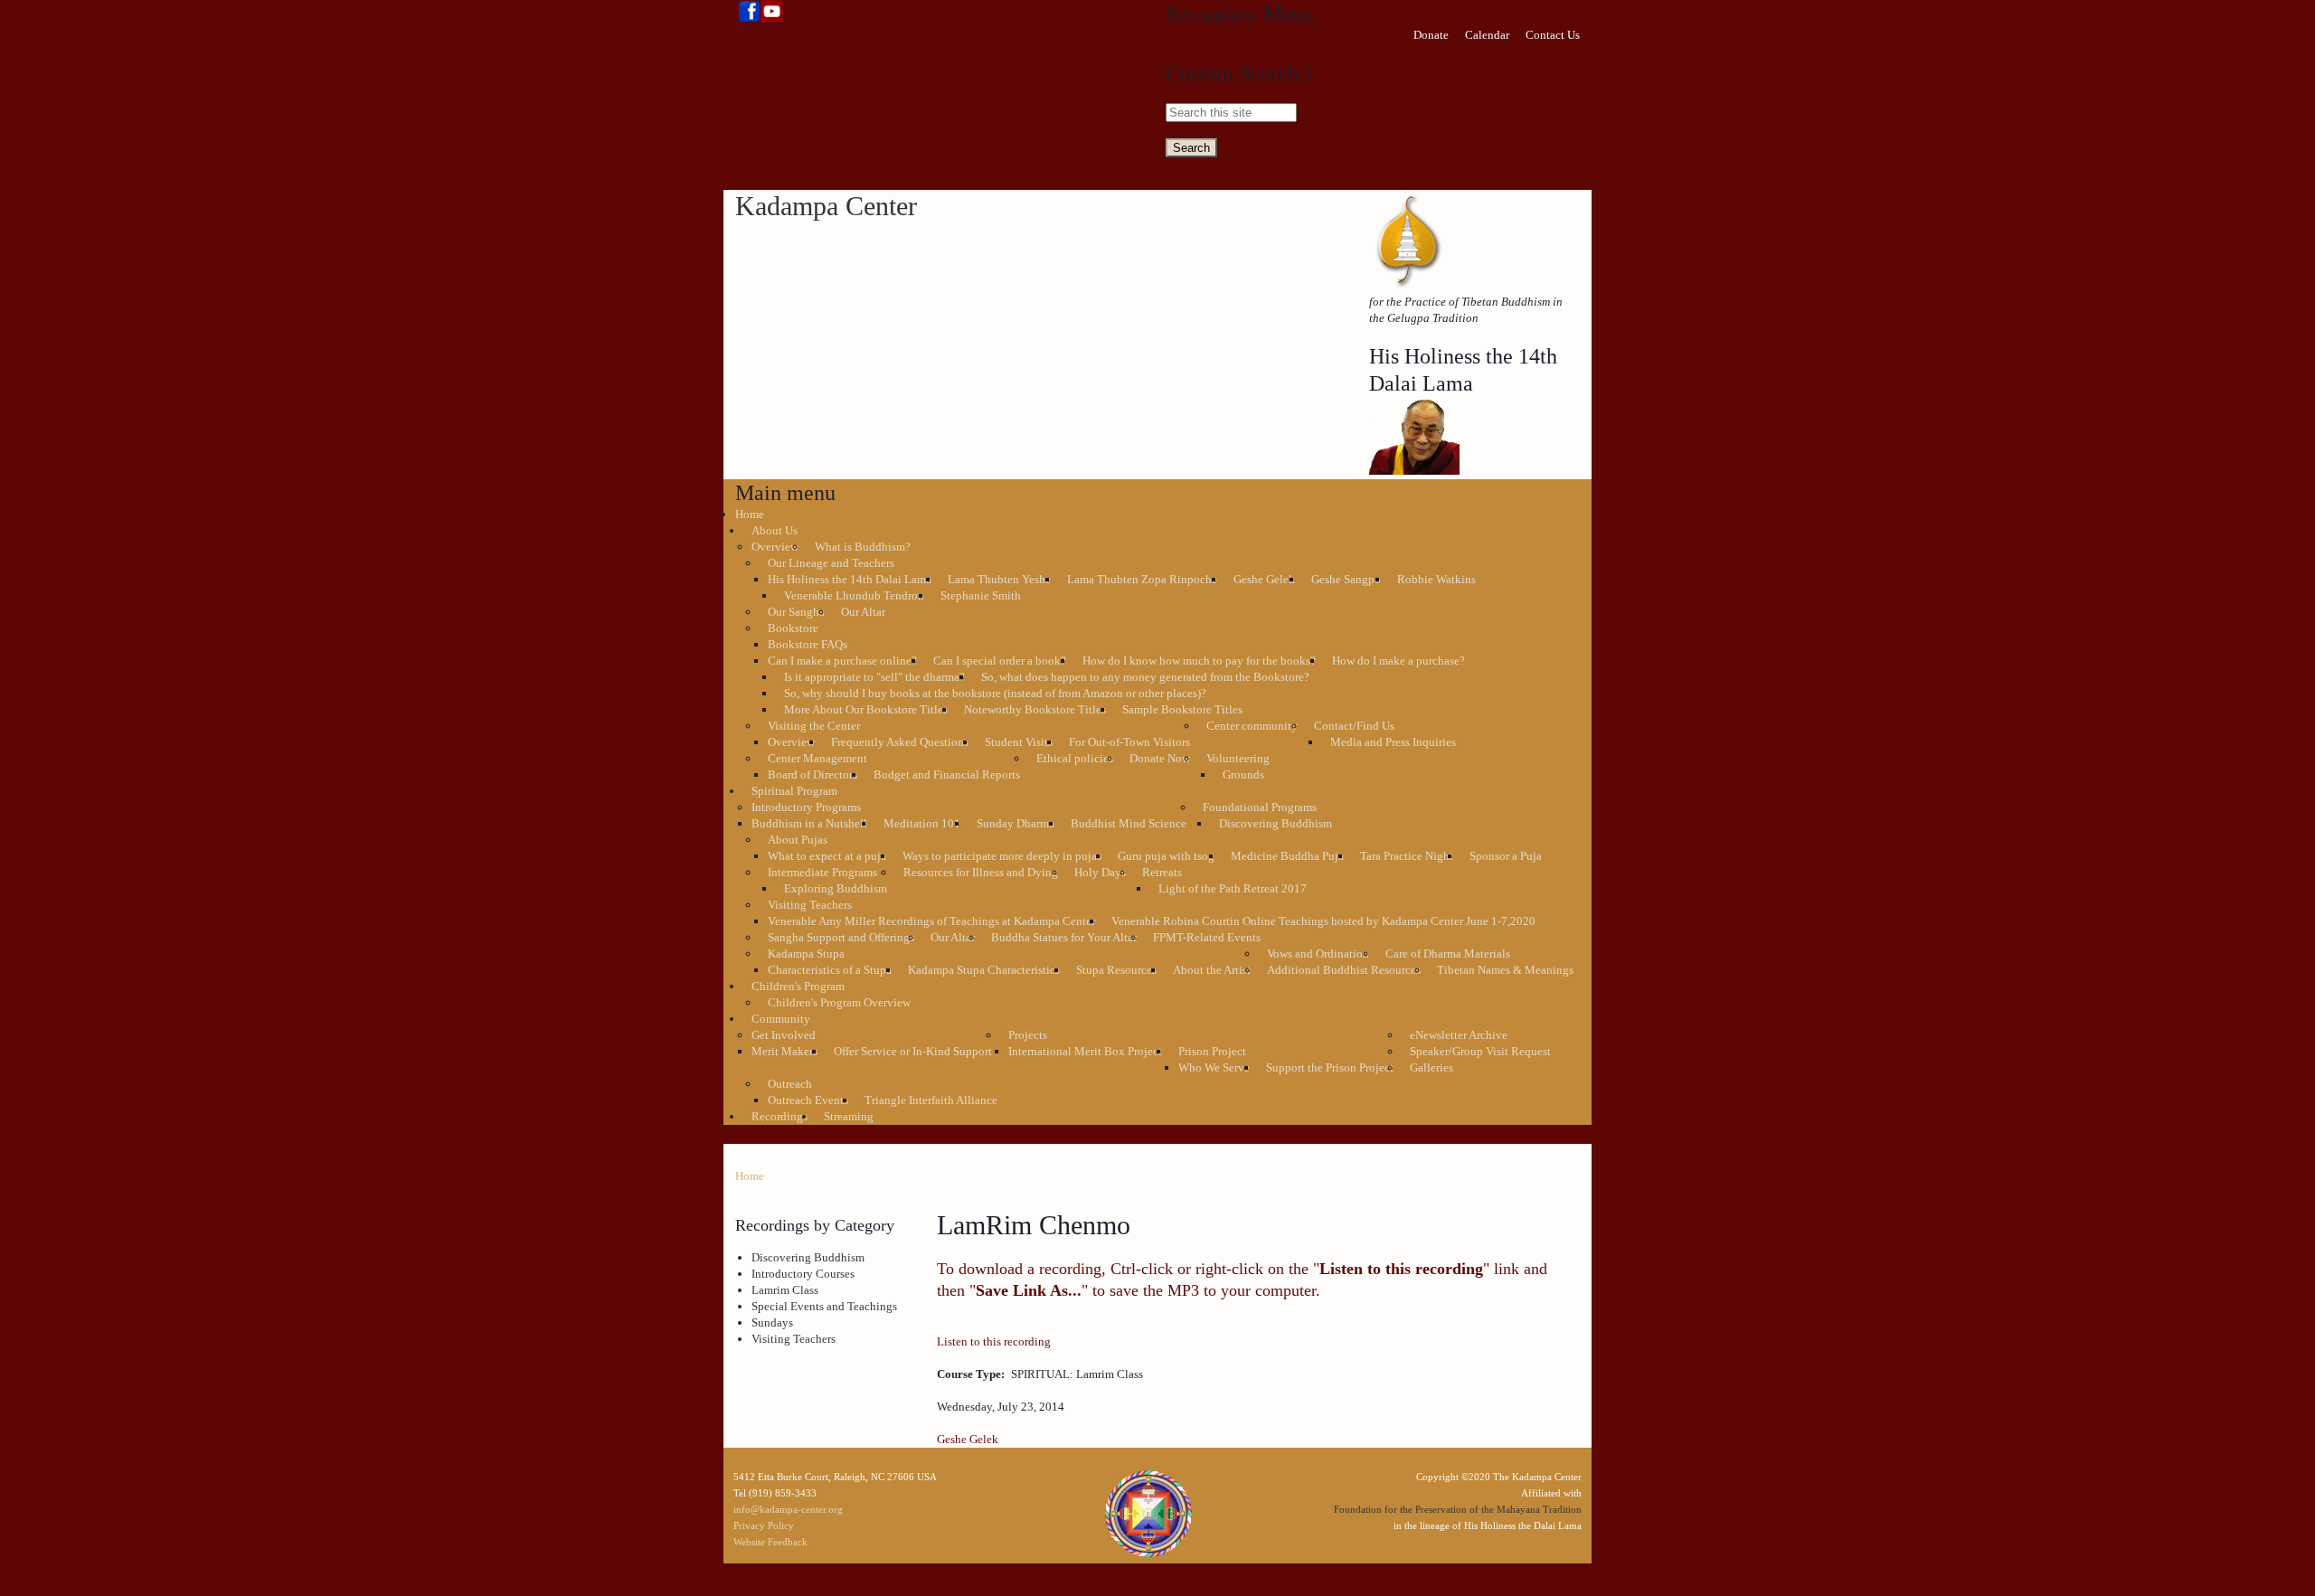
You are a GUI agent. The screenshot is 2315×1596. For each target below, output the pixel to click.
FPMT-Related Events (1207, 937)
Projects (1028, 1035)
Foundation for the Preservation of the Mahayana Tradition (1458, 1509)
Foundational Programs (1260, 807)
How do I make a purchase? (1398, 661)
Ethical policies (1075, 758)
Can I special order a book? (1000, 661)
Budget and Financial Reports (947, 774)
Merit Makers (784, 1051)
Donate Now (1160, 758)
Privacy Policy (764, 1525)
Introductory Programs (806, 807)
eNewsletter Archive (1459, 1035)
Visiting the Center (814, 726)
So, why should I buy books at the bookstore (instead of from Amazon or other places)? (995, 693)
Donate (1431, 35)
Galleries (1432, 1067)
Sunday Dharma (1016, 823)
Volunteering (1238, 758)
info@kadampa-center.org (788, 1509)
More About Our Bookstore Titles (866, 709)
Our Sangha (796, 612)
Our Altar (863, 612)
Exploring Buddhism (836, 888)
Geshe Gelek (1264, 579)
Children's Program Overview (839, 1002)
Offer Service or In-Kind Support (913, 1051)
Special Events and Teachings (824, 1306)
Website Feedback (770, 1542)
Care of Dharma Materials (1448, 954)
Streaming (849, 1116)
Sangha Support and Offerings (841, 937)
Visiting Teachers (810, 905)
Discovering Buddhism (1276, 823)
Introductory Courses (803, 1274)
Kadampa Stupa (806, 954)
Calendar (1487, 35)
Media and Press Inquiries (1393, 742)
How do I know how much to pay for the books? (1199, 661)
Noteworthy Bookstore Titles (1035, 709)
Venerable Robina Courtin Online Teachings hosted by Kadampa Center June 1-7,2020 (1323, 921)
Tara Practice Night (1407, 856)
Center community (1252, 726)
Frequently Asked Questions (900, 742)
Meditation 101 (922, 823)
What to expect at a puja (827, 856)
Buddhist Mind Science (1129, 823)
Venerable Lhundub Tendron (854, 595)
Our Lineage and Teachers (831, 563)
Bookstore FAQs (808, 644)
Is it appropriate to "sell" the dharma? (874, 677)
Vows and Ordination (1318, 954)
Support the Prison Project (1330, 1067)
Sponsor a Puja (1506, 856)
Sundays (772, 1322)
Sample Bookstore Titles (1182, 709)
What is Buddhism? (863, 547)
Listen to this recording (994, 1341)
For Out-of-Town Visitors (1129, 742)
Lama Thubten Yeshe (999, 579)
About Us (775, 530)
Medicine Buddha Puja (1287, 856)
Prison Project (1212, 1051)
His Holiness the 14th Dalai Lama (850, 579)
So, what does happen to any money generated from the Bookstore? (1145, 677)
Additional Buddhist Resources (1344, 970)
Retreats (1162, 872)
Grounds (1243, 774)
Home (750, 514)
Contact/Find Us (1354, 726)
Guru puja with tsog (1166, 856)
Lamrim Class (785, 1290)
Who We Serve (1214, 1067)
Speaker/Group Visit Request (1480, 1051)
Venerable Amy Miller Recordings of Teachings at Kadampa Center (931, 921)
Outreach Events (808, 1100)
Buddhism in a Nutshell (809, 823)
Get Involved (784, 1035)
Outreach (790, 1084)
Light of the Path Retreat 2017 (1233, 888)
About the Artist (1212, 970)
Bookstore (793, 628)
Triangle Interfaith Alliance (931, 1100)
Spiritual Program (794, 791)
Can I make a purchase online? (842, 661)
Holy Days (1100, 872)
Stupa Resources (1116, 970)
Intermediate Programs (822, 872)
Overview (775, 547)
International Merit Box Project (1085, 1051)
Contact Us (1553, 35)
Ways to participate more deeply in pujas (1002, 856)
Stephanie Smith (981, 595)
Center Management (817, 758)
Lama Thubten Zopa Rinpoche (1142, 579)
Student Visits (1019, 742)
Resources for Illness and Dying (981, 872)
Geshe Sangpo (1346, 579)
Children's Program (798, 986)
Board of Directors (813, 774)
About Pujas (798, 840)
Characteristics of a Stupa (830, 970)
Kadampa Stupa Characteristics (984, 970)
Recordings (780, 1116)
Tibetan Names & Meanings (1505, 970)
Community (781, 1019)
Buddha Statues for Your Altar (1064, 937)
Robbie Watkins (1436, 579)
